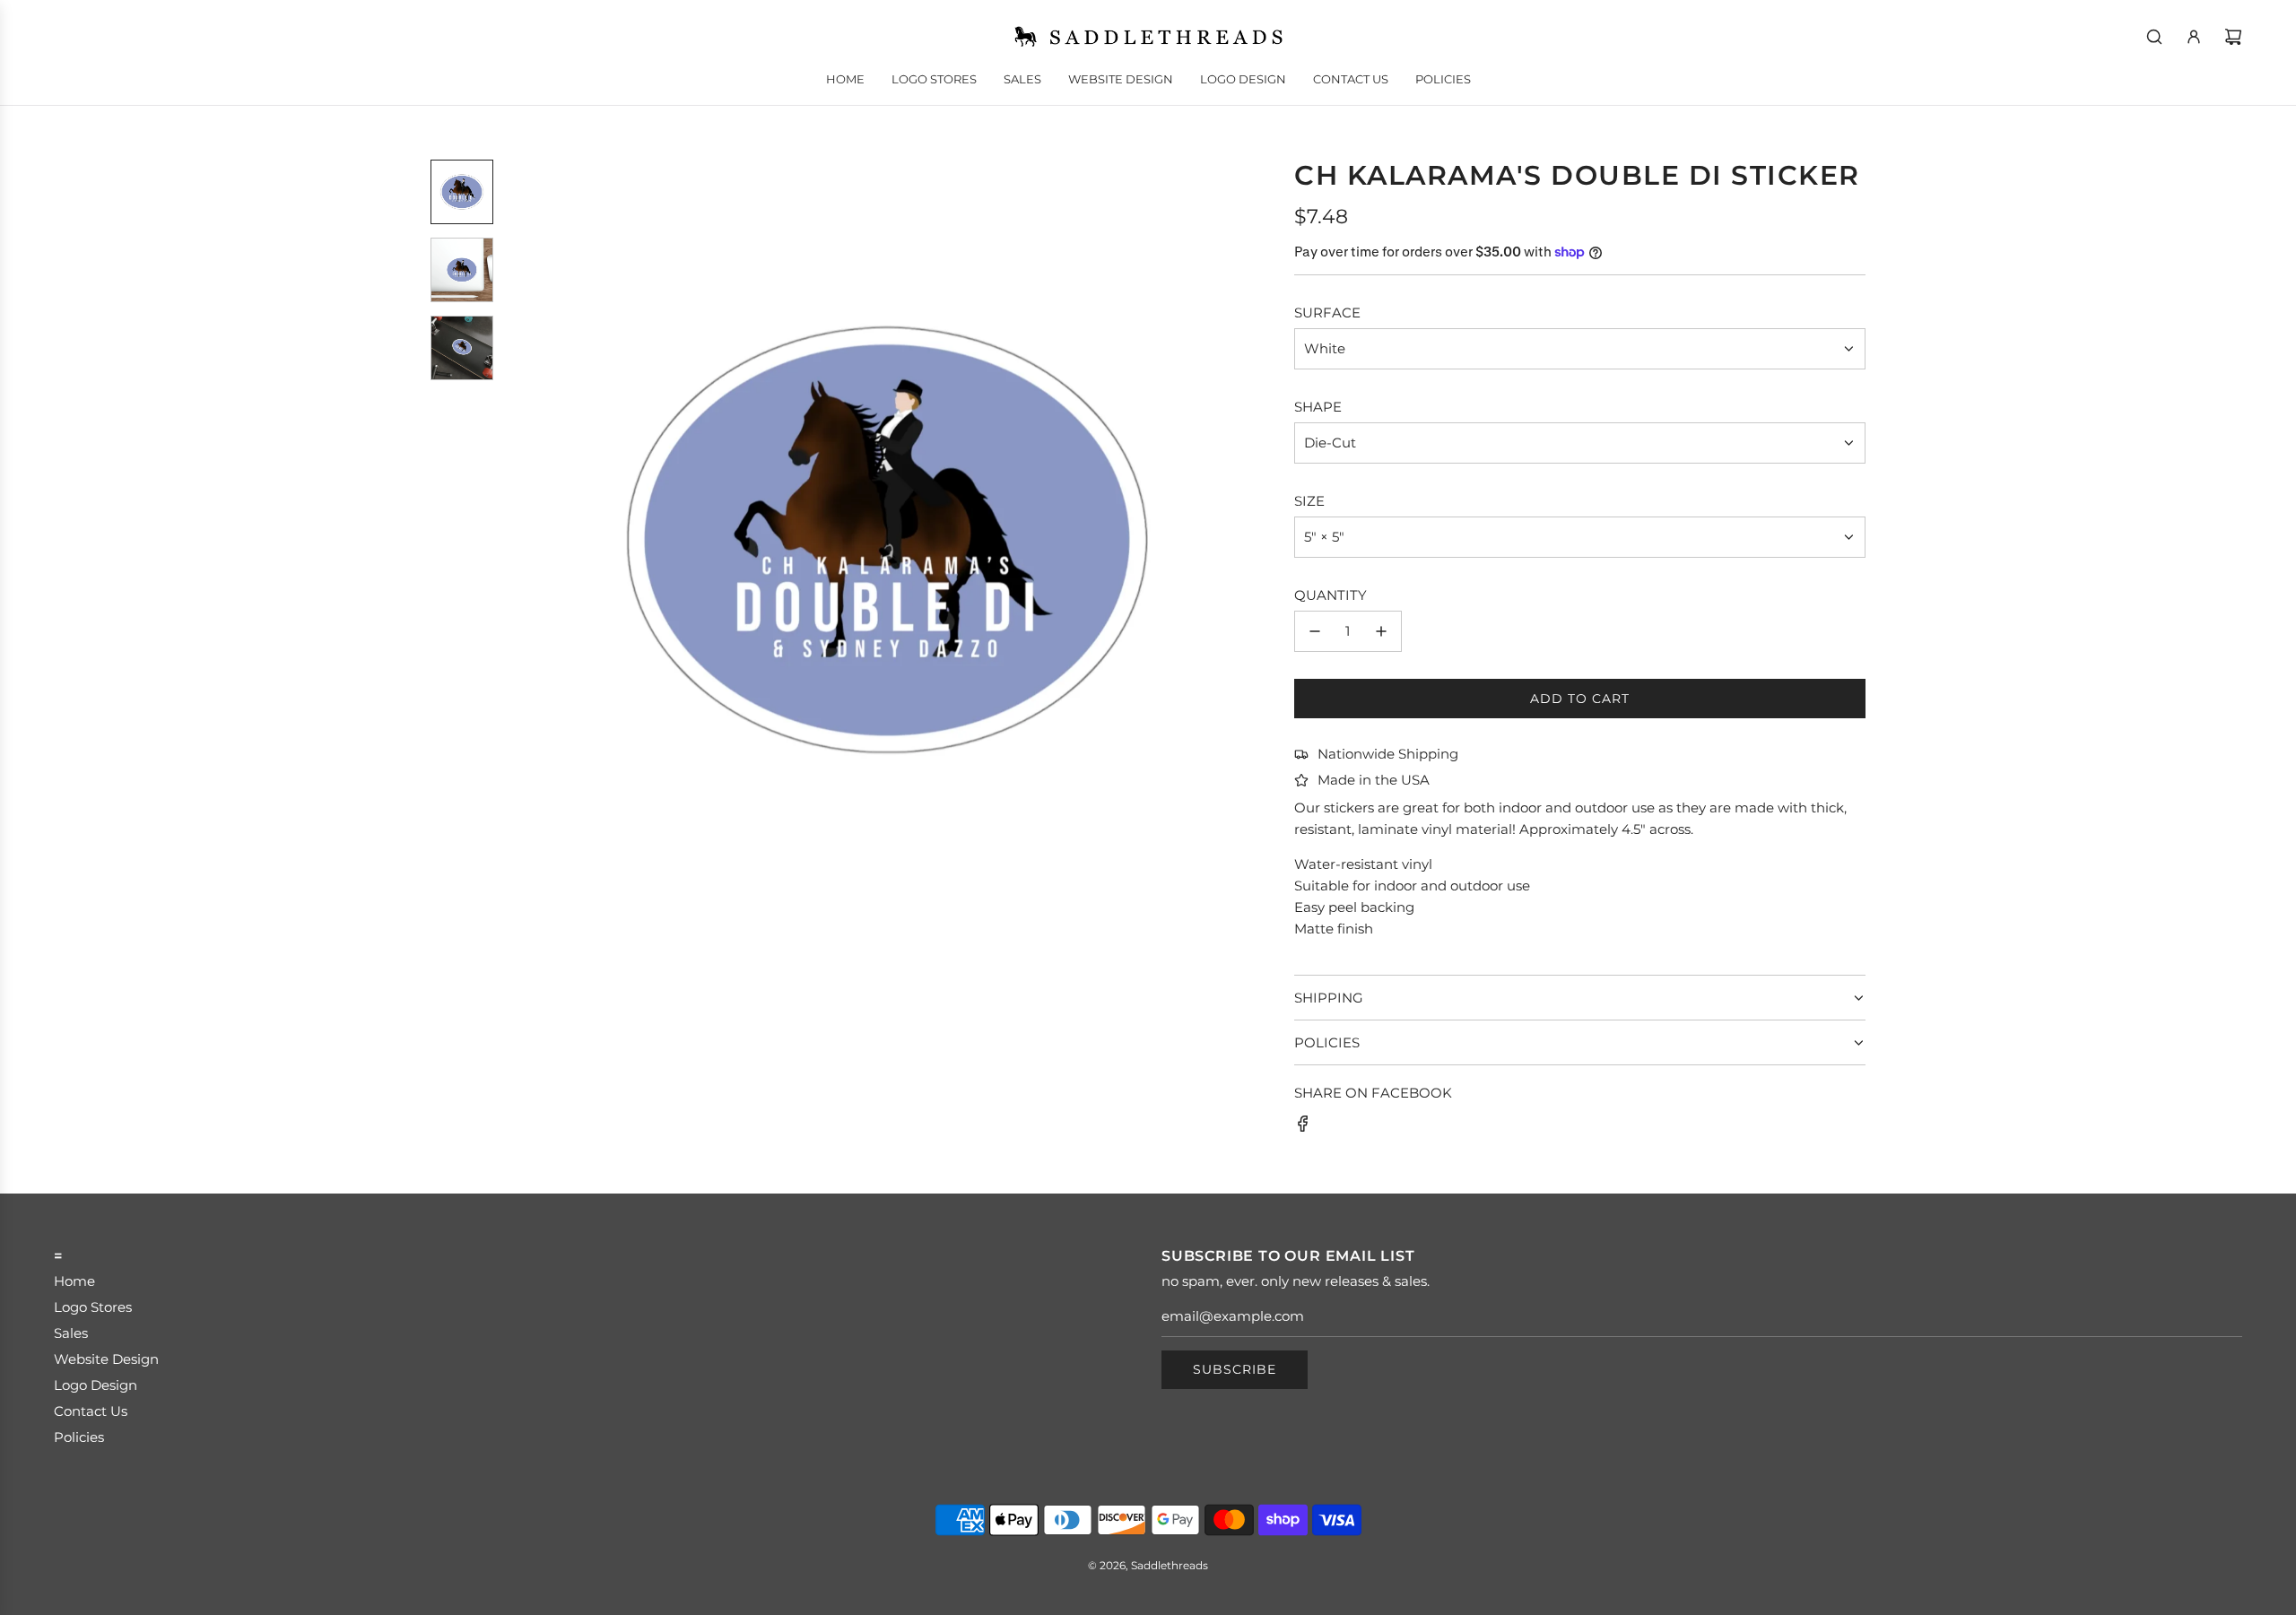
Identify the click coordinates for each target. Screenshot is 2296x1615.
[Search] (2154, 37)
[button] (530, 540)
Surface (1327, 313)
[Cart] (2233, 37)
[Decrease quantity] (1315, 631)
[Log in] (2194, 37)
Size (1309, 501)
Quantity (1331, 595)
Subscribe (1235, 1369)
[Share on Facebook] (1303, 1127)
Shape (1318, 407)
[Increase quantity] (1381, 631)
